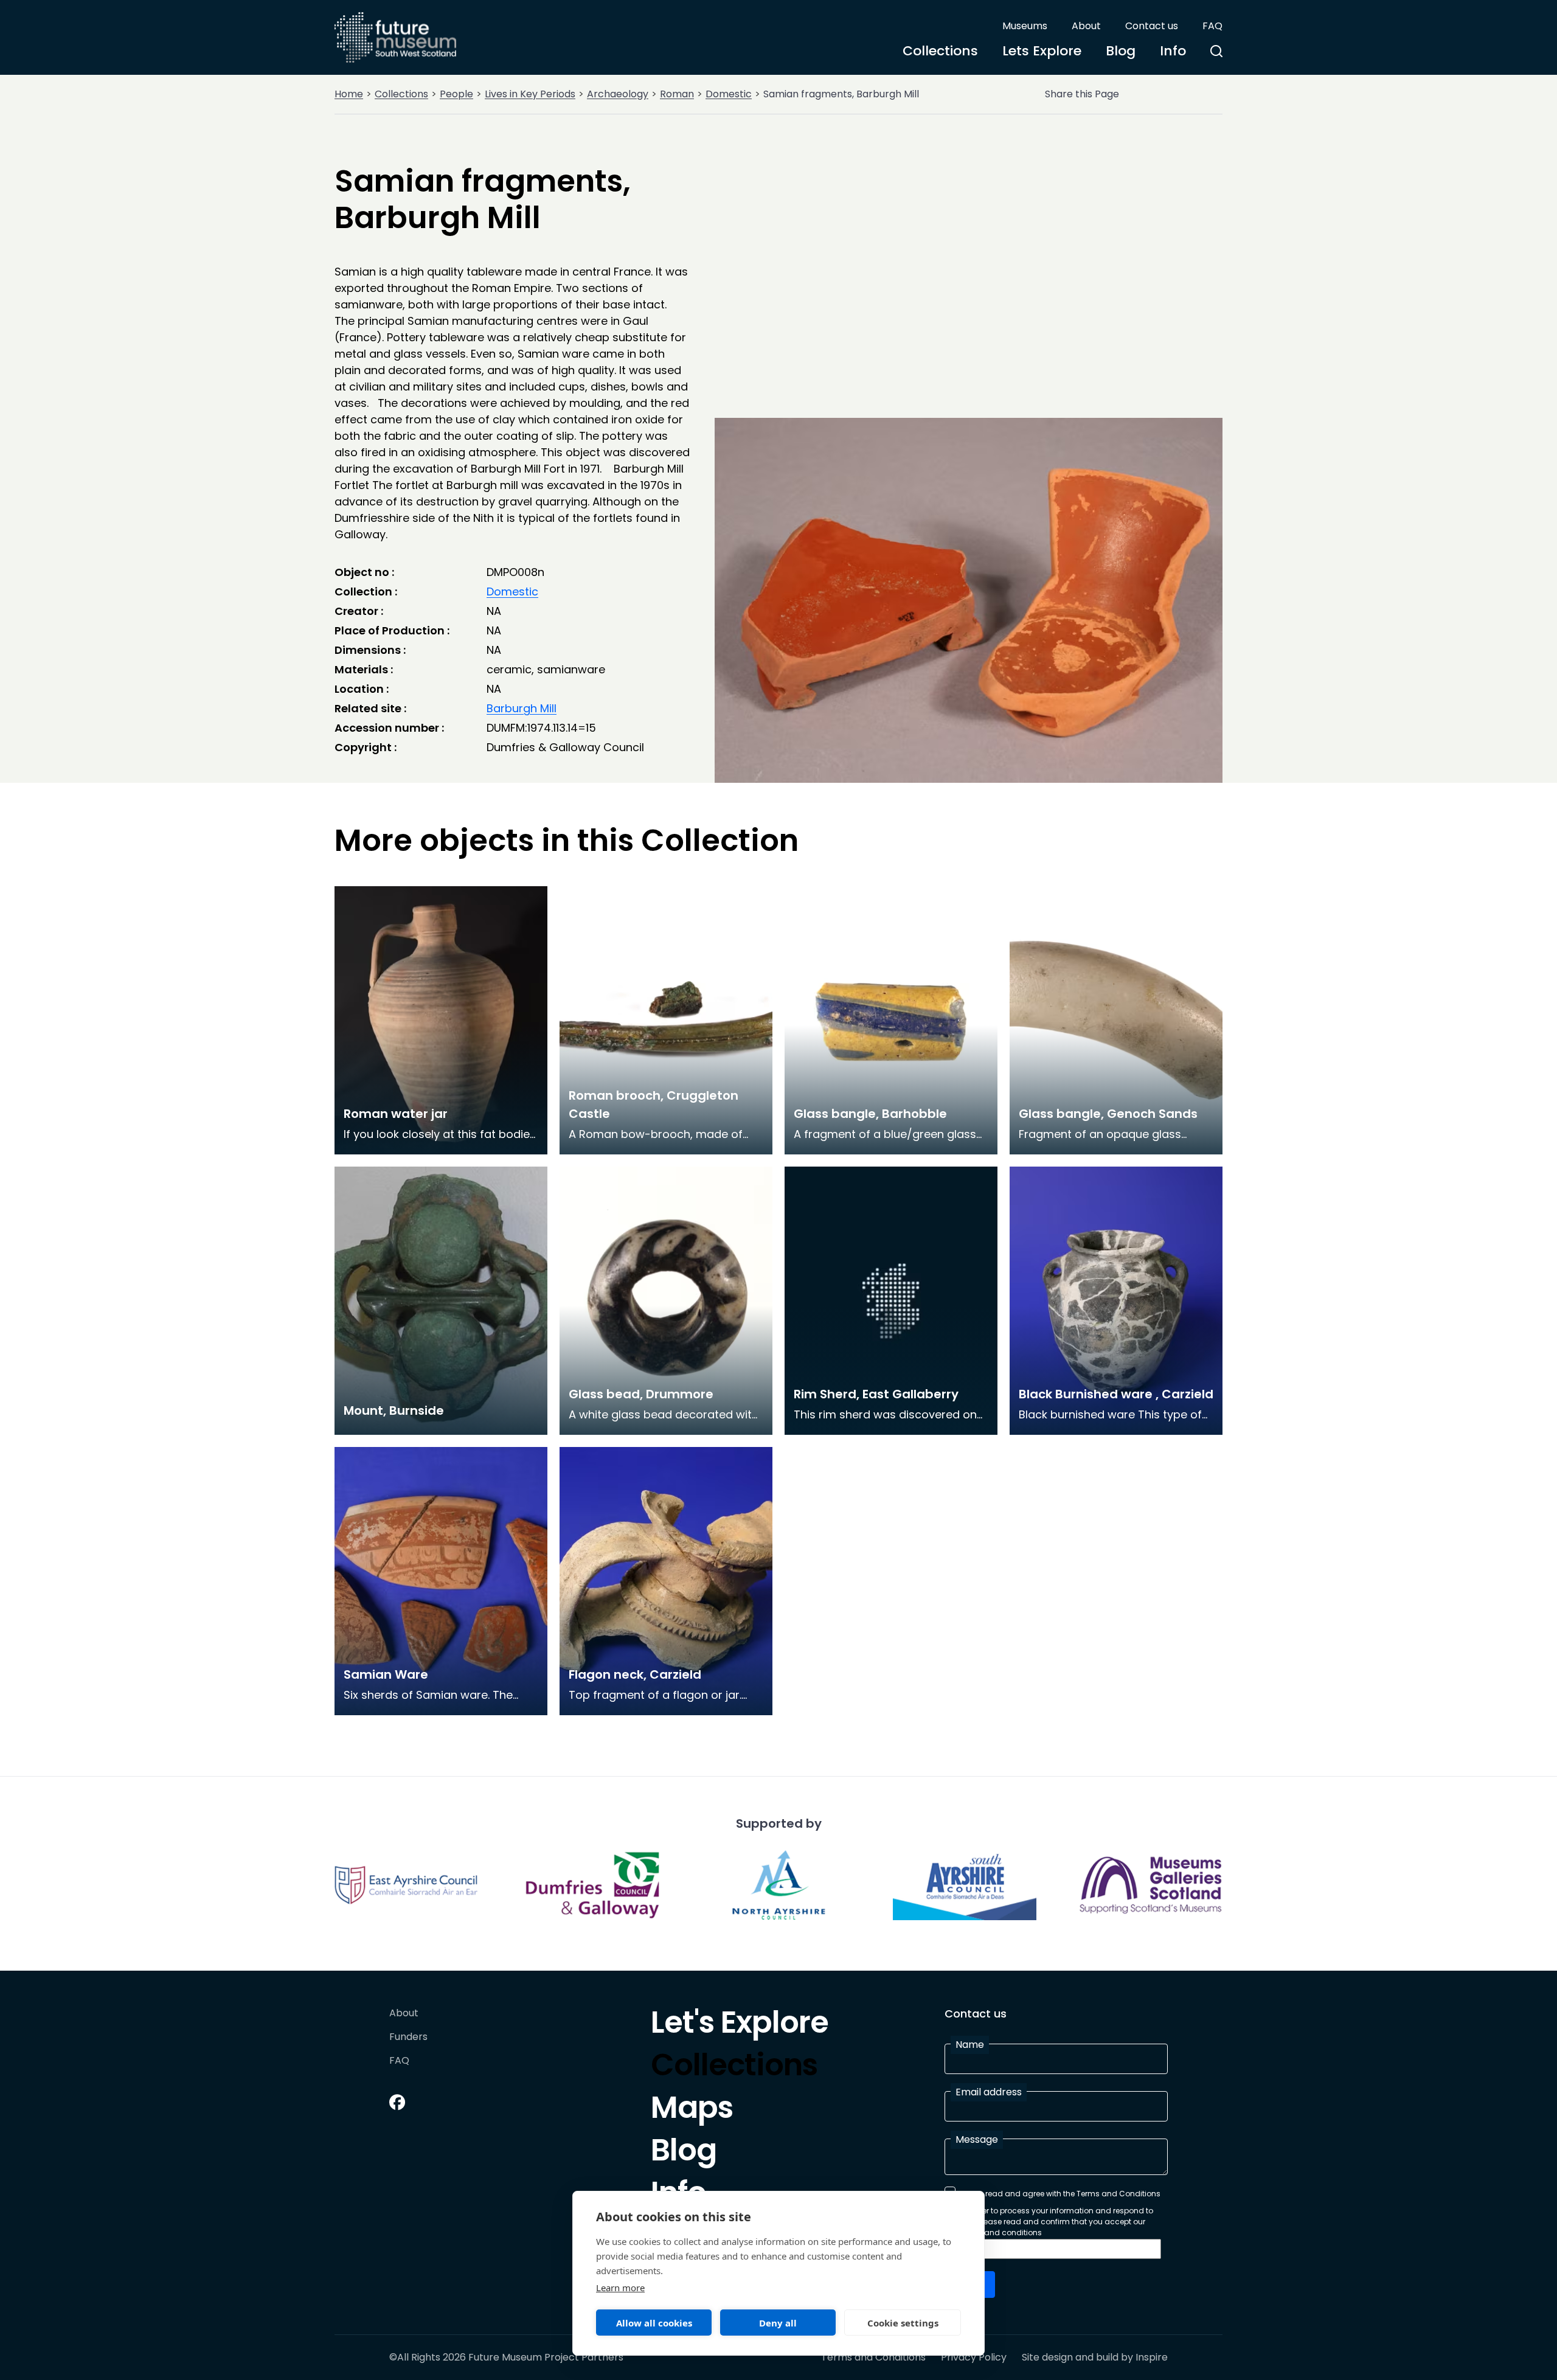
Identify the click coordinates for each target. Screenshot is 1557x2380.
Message (977, 2139)
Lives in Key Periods (530, 94)
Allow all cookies (654, 2323)
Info (1173, 51)
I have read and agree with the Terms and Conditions (1061, 2194)
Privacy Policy (974, 2357)
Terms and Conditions (873, 2357)
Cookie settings (903, 2323)
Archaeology (618, 94)
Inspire (1152, 2357)
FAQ (1212, 26)
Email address (989, 2092)
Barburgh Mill (522, 708)
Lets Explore (1042, 51)
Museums (1025, 26)
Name (970, 2045)
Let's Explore (740, 2025)
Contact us (1152, 26)
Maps (692, 2111)
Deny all (778, 2323)
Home (349, 94)
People (456, 94)
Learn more (620, 2288)
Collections (940, 51)
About (1086, 26)
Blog (1121, 51)
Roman (677, 94)
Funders (408, 2037)
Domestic (729, 94)
